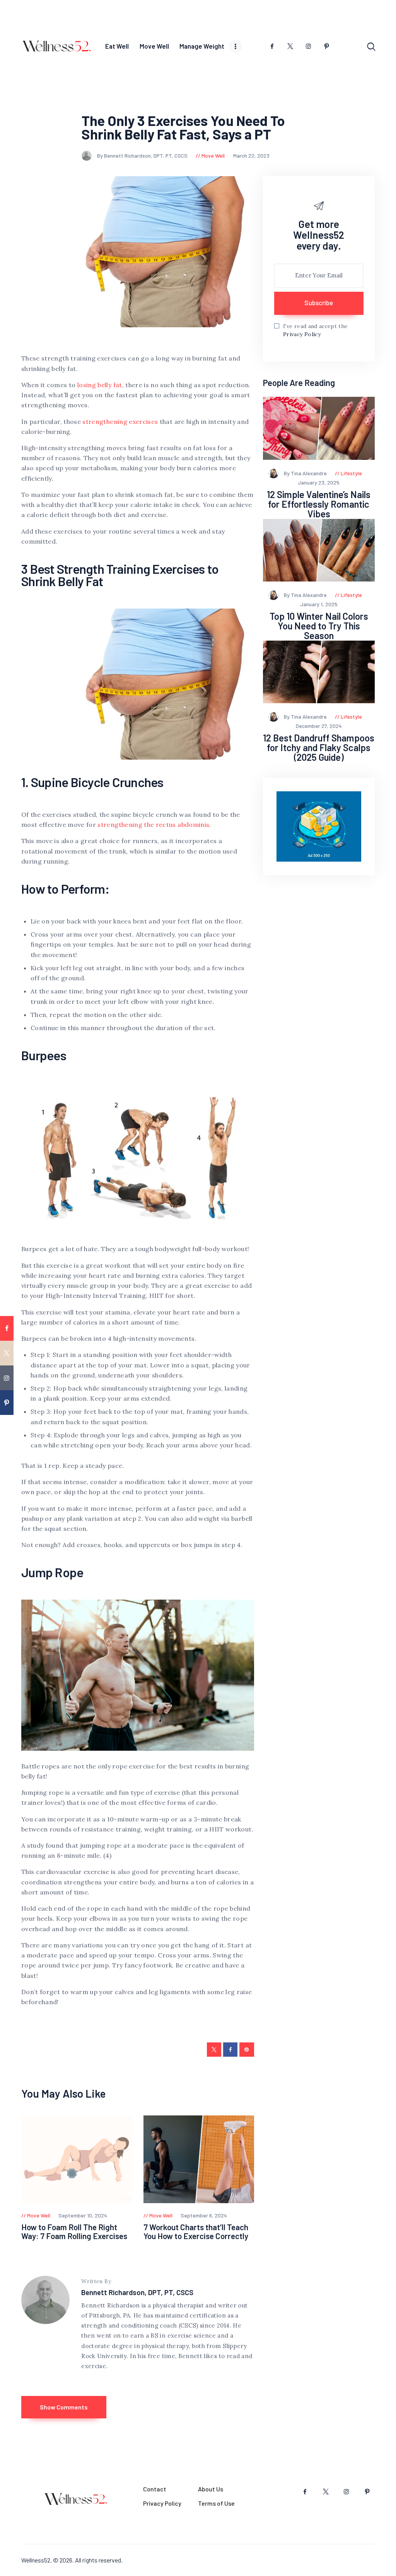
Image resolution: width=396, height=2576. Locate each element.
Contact (155, 2489)
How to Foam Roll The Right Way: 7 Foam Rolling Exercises (74, 2232)
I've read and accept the (315, 330)
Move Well (213, 156)
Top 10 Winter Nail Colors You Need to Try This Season (319, 626)
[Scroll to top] (389, 1533)
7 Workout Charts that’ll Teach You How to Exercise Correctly (196, 2232)
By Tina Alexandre (306, 473)
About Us (211, 2489)
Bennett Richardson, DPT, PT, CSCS (137, 2292)
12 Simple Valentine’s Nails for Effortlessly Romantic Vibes (319, 504)
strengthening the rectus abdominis (153, 825)
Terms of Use (216, 2503)
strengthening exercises (120, 422)
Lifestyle (351, 473)
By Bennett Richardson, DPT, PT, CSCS (143, 156)
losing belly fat (100, 385)
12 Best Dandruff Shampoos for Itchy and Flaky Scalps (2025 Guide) (319, 748)
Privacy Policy (302, 334)
